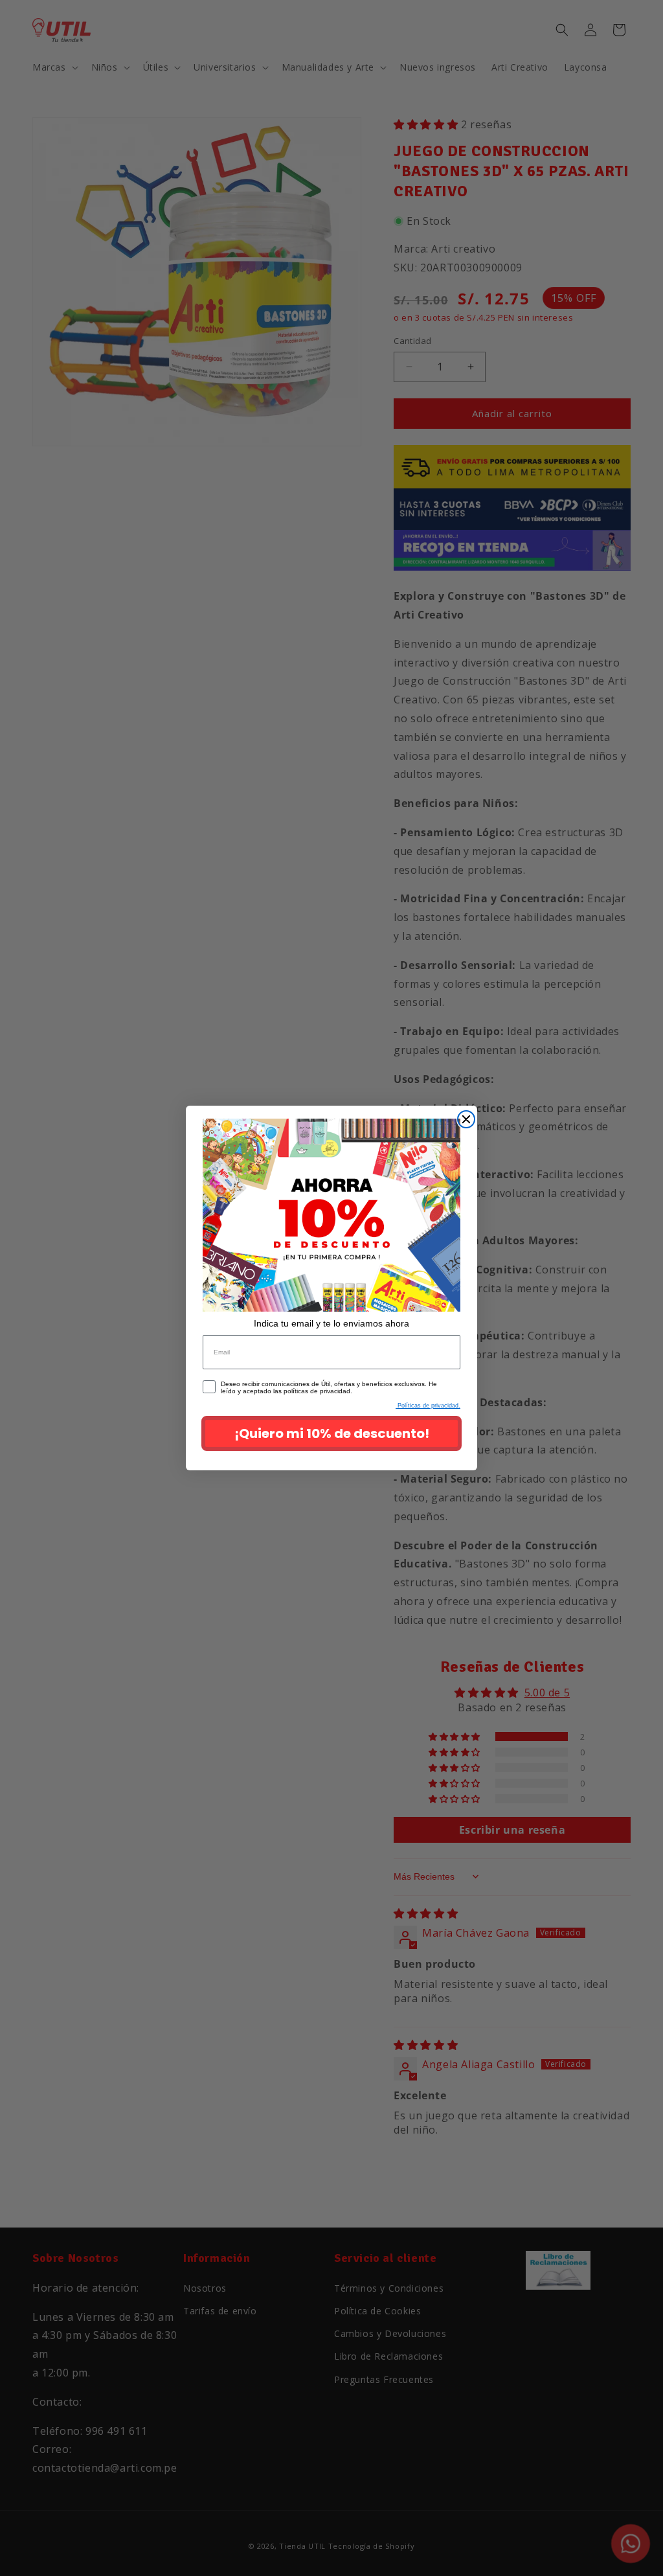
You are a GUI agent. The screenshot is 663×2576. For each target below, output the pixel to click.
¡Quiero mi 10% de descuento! (332, 1433)
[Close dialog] (466, 1119)
